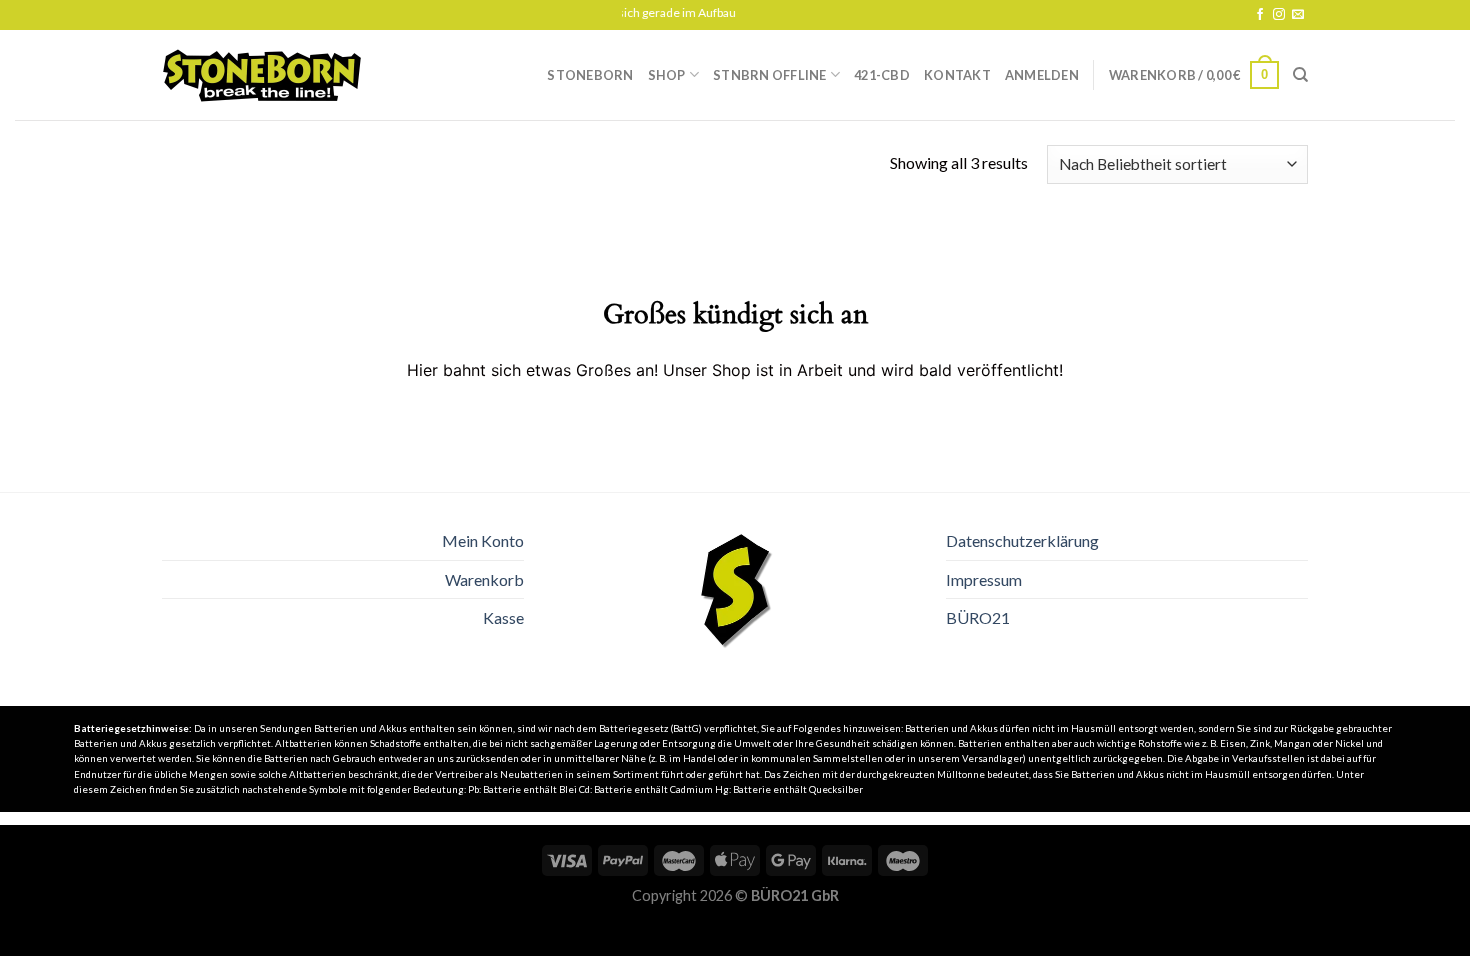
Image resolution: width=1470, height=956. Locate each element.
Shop (667, 75)
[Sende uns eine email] (1298, 15)
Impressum (984, 579)
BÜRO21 (978, 617)
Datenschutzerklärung (1022, 540)
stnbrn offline (770, 75)
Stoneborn (590, 75)
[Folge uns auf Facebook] (1260, 15)
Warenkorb (484, 579)
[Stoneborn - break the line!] (262, 75)
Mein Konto (483, 540)
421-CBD (882, 75)
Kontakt (957, 75)
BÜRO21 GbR (795, 895)
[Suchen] (1300, 75)
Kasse (503, 617)
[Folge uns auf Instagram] (1279, 15)
